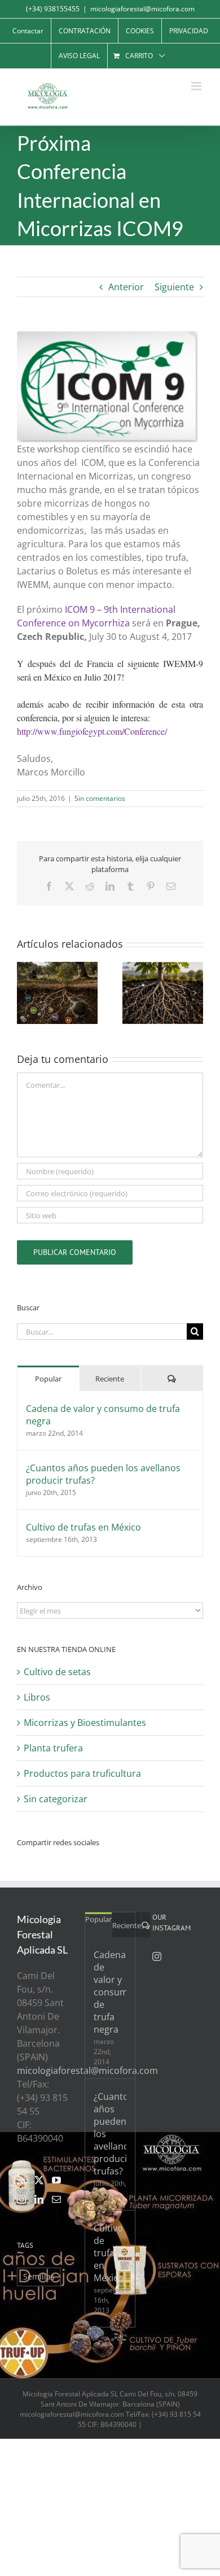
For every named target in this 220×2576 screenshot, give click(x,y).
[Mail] (56, 2199)
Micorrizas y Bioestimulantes (85, 1723)
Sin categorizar (56, 1799)
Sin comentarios (100, 798)
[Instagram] (21, 2199)
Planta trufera (53, 1748)
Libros (37, 1697)
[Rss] (21, 2180)
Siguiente (174, 287)
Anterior (126, 287)
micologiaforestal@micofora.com (142, 9)
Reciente (110, 1379)
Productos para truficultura (82, 1773)
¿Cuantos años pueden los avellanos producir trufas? (103, 1474)
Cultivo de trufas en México (83, 1527)
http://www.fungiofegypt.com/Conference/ (92, 731)
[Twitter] (39, 2180)
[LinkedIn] (39, 2199)
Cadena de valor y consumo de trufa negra (103, 1415)
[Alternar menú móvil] (197, 86)
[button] (25, 993)
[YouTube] (56, 2180)
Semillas (39, 2276)
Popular (48, 1379)
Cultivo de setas (57, 1672)
